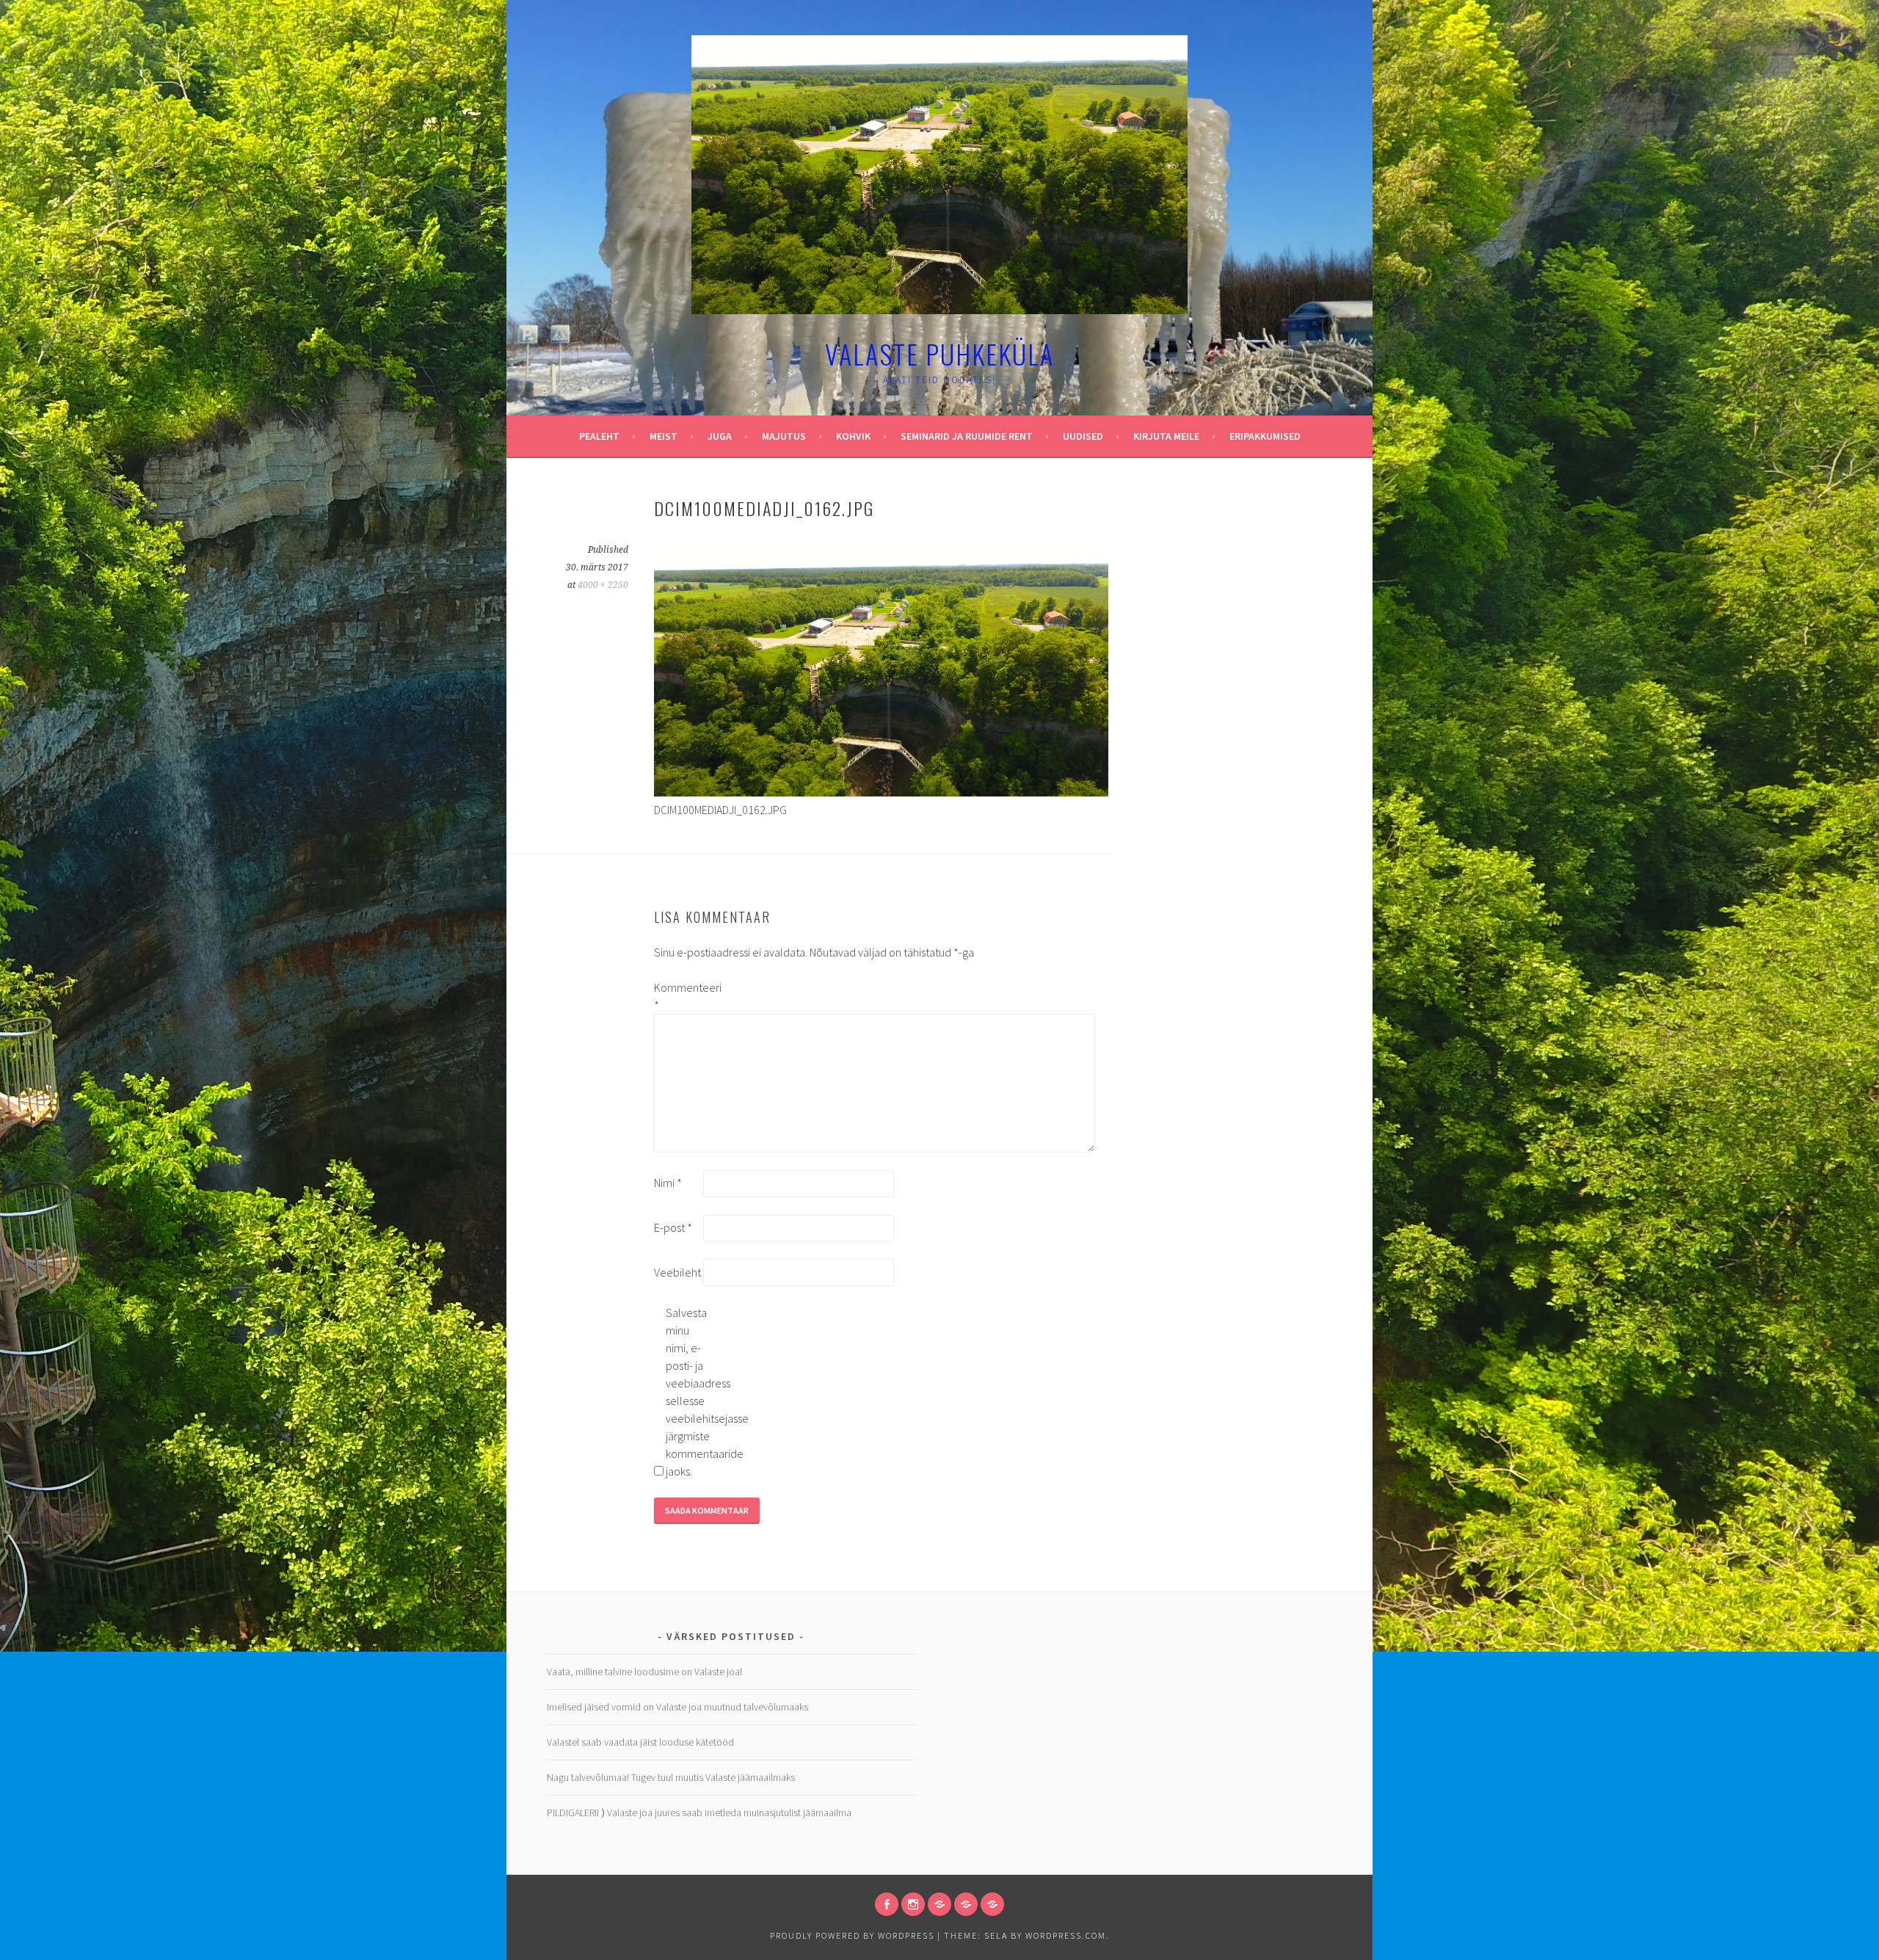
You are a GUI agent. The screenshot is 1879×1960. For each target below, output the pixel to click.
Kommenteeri (677, 996)
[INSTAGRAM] (913, 1904)
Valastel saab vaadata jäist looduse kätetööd (640, 1742)
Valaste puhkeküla (939, 353)
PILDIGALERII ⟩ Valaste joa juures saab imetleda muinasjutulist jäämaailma (699, 1812)
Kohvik (853, 436)
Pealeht (599, 436)
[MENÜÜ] (966, 1904)
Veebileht (677, 1272)
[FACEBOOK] (887, 1904)
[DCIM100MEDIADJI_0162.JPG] (881, 792)
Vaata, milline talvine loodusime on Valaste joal (644, 1672)
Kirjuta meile (1166, 436)
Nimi (668, 1183)
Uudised (1083, 436)
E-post (673, 1227)
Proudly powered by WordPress (852, 1935)
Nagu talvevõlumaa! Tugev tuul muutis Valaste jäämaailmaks (671, 1777)
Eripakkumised (1265, 436)
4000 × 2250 (603, 585)
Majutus (784, 436)
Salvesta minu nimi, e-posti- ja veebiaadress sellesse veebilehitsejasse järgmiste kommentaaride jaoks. (689, 1392)
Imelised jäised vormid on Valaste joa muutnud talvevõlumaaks (677, 1707)
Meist (664, 436)
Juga (720, 436)
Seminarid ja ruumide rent (967, 436)
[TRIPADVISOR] (939, 1904)
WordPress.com (1066, 1935)
